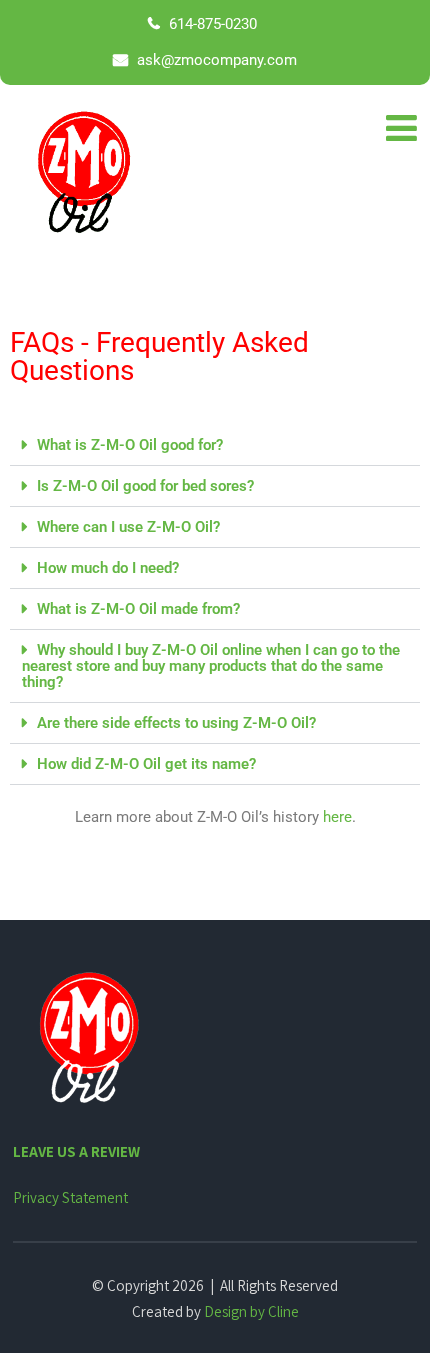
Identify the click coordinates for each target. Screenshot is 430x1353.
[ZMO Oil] (83, 174)
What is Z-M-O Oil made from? (138, 609)
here (337, 817)
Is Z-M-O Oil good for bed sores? (145, 486)
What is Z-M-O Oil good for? (130, 445)
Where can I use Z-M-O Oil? (128, 527)
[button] (215, 445)
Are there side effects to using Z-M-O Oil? (176, 723)
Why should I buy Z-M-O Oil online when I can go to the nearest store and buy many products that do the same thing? (211, 666)
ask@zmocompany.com (215, 60)
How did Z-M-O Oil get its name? (146, 764)
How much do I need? (108, 568)
